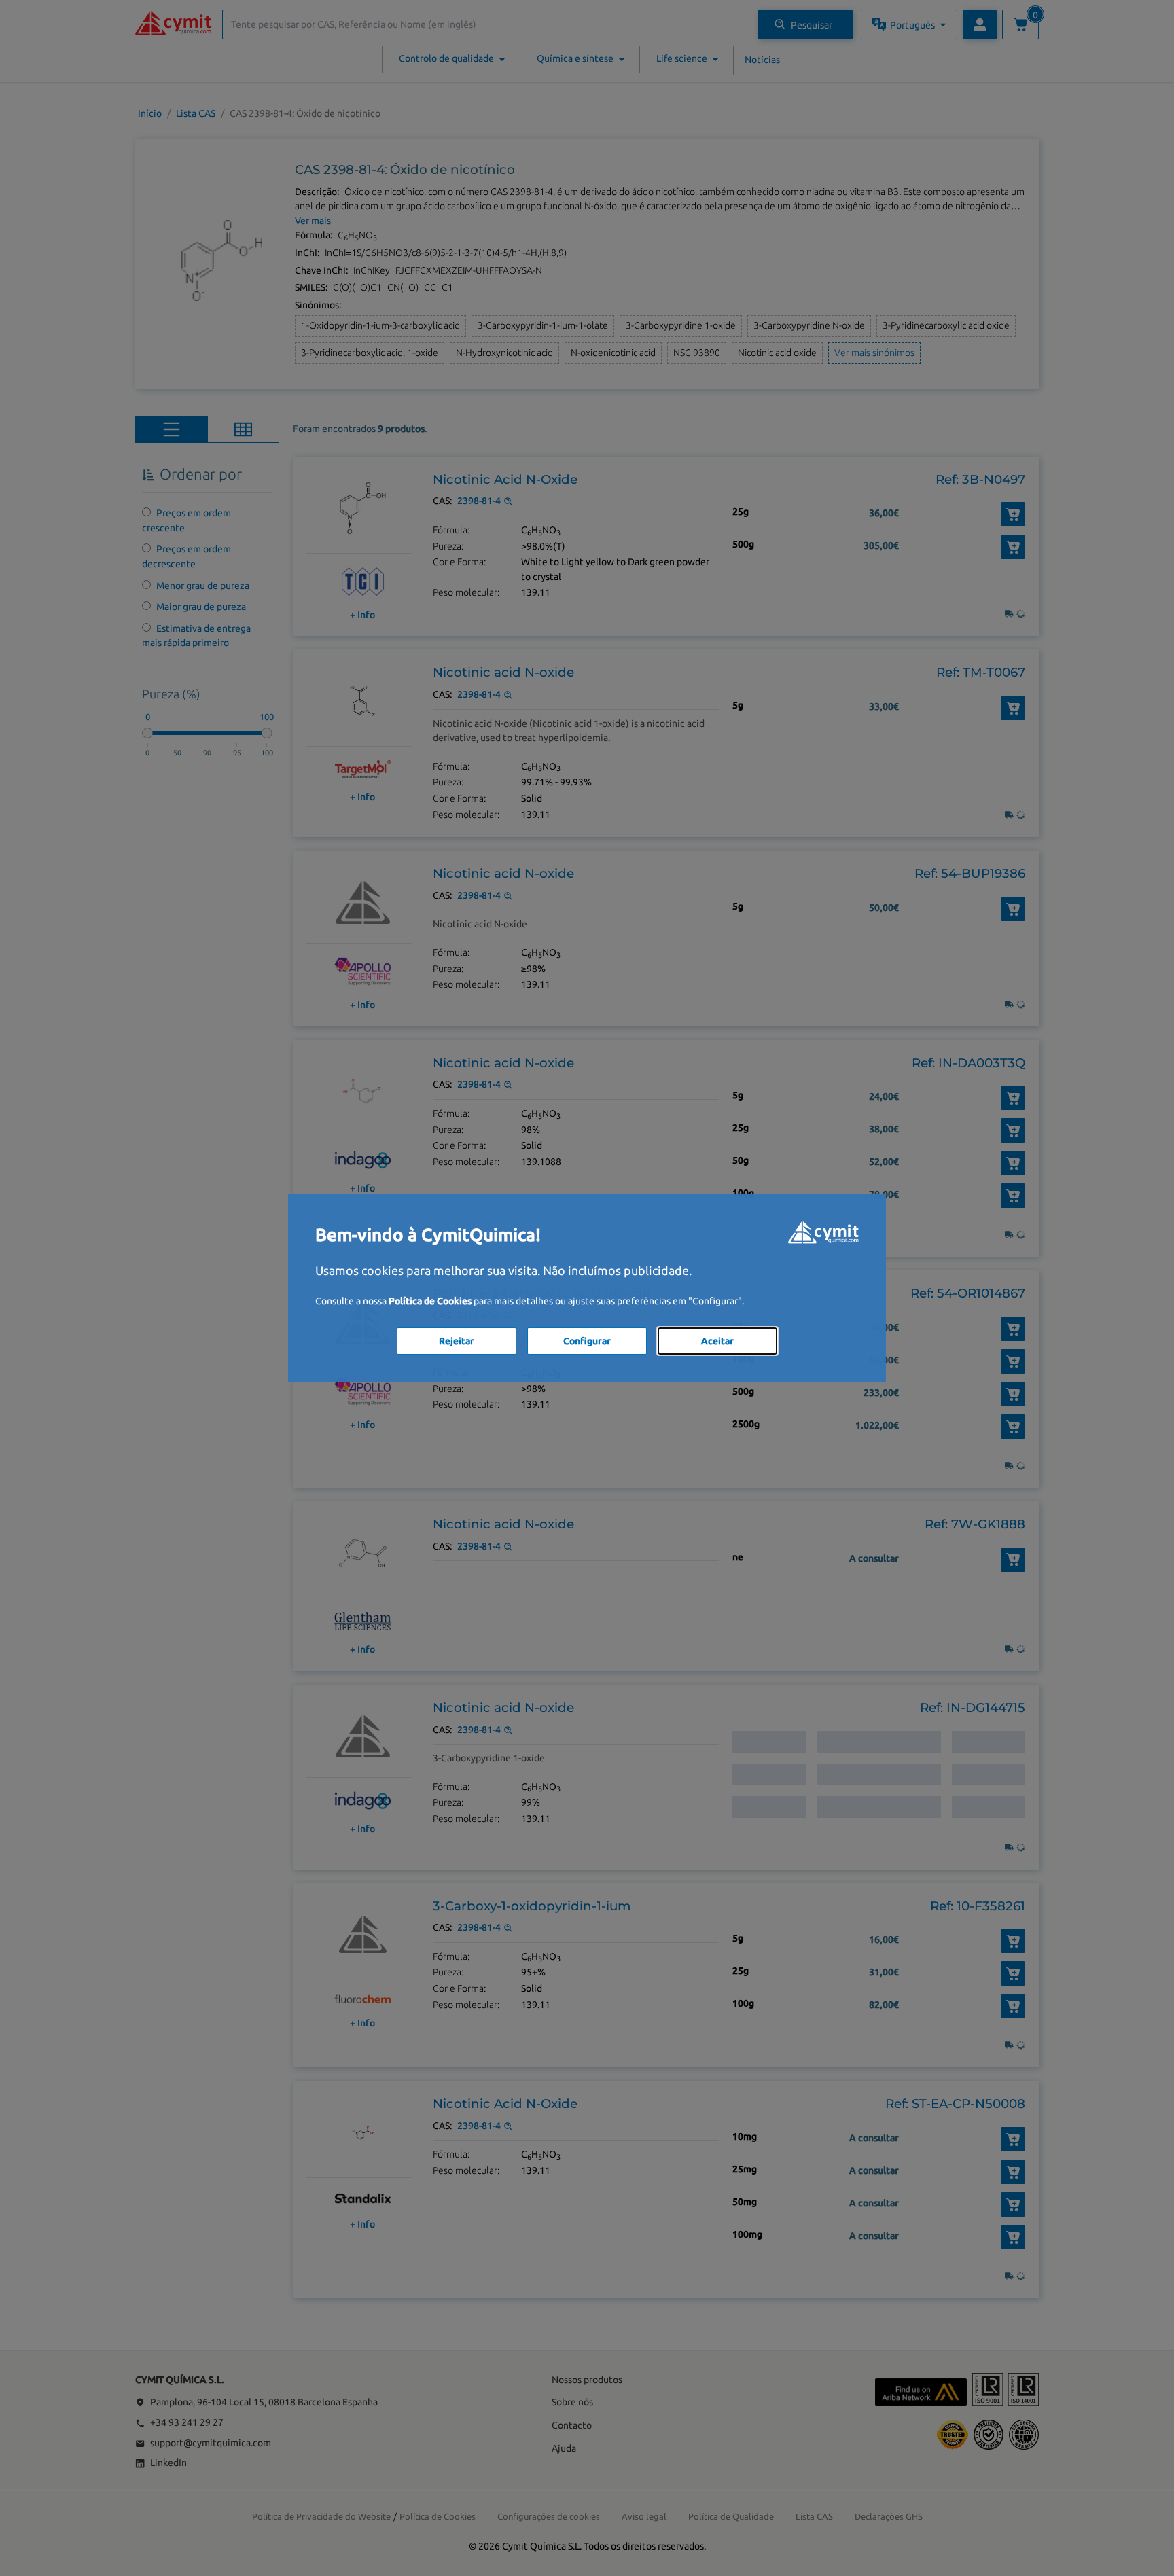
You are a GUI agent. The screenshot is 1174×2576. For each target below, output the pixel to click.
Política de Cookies (430, 1301)
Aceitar (717, 1341)
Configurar (587, 1341)
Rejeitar (457, 1341)
